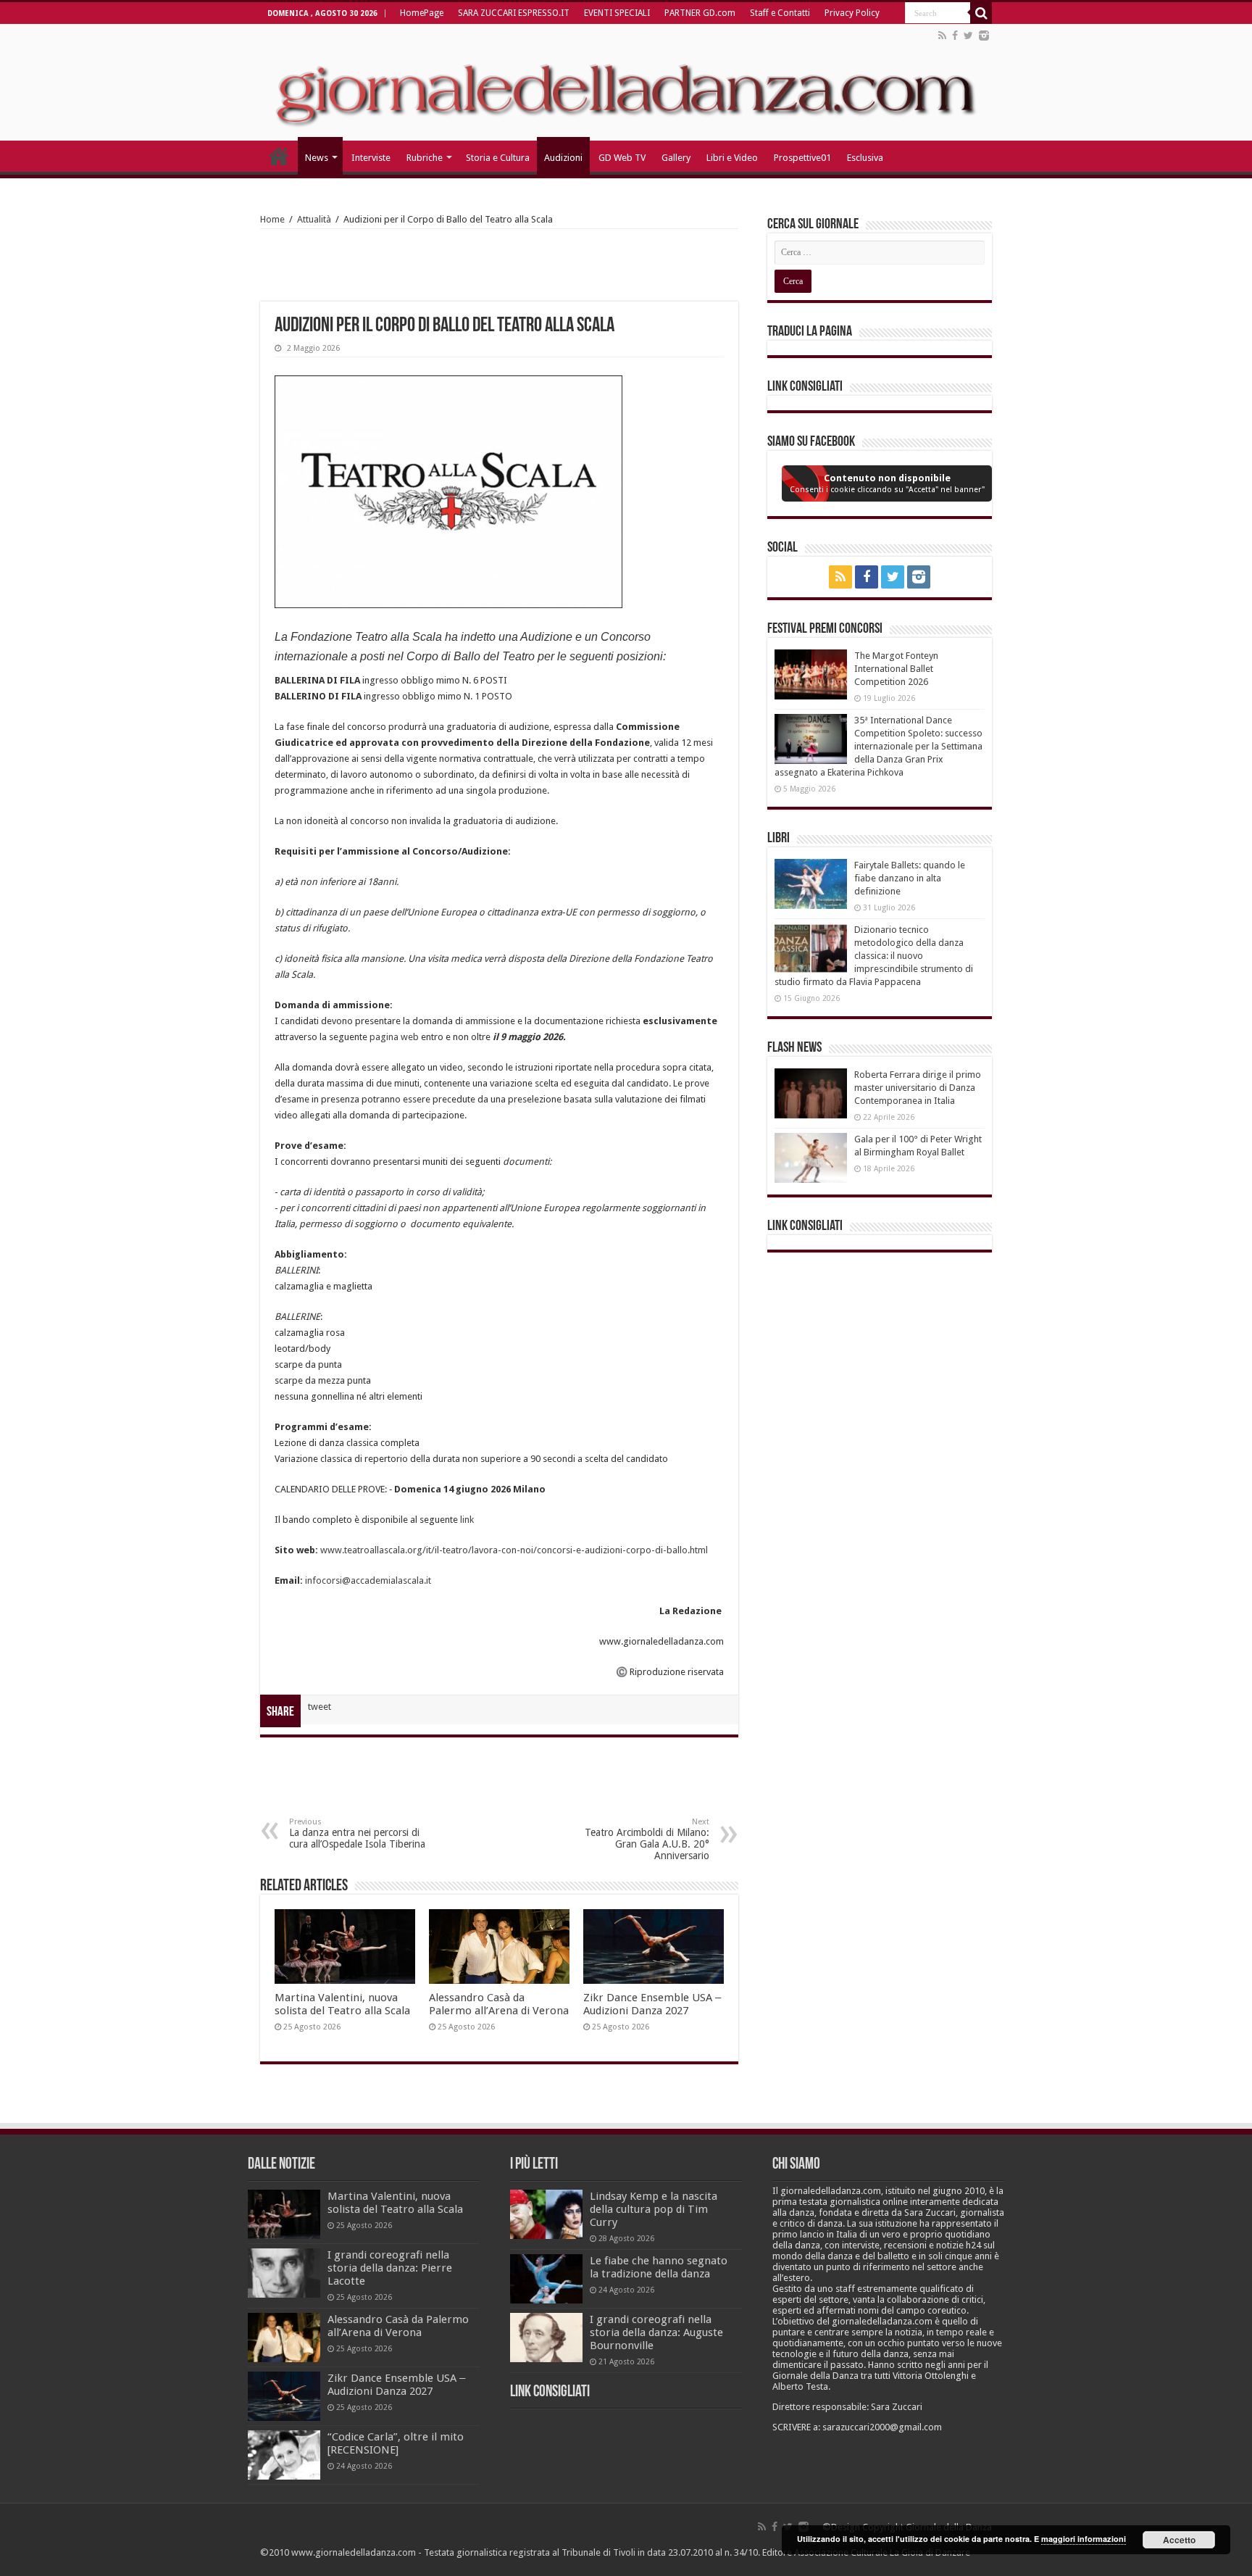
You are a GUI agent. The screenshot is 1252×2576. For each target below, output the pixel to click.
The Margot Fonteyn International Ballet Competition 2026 (896, 669)
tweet (320, 1707)
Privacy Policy (852, 13)
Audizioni (563, 158)
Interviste (371, 158)
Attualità (314, 219)
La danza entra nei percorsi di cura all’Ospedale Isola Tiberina (357, 1833)
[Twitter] (968, 36)
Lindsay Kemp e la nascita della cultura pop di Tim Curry (654, 2209)
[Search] (981, 13)
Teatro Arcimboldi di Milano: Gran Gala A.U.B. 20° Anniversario (647, 1839)
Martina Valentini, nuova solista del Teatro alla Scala (342, 2004)
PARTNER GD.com (700, 13)
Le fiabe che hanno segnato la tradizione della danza (659, 2267)
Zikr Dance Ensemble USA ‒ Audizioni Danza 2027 (652, 2004)
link (467, 1520)
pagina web (394, 1037)
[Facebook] (955, 36)
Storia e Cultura (498, 158)
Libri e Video (732, 158)
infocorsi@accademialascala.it (368, 1580)
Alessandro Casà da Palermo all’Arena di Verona (499, 2004)
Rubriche (425, 158)
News (317, 158)
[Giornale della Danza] (626, 83)
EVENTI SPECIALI (617, 13)
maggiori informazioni (1084, 2539)
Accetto (1179, 2540)
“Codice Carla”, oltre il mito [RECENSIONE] (396, 2443)
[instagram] (984, 36)
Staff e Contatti (780, 13)
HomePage (422, 13)
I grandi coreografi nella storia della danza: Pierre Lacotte (390, 2268)
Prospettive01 (802, 158)
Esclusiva (865, 158)
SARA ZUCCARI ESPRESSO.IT (514, 13)
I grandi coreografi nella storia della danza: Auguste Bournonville (656, 2332)
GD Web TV (622, 158)
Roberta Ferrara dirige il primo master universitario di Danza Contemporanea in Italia (918, 1088)
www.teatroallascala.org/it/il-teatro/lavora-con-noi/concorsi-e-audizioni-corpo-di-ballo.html (514, 1550)
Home (272, 219)
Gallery (676, 158)
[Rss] (942, 36)
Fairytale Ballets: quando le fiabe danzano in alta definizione (910, 878)
